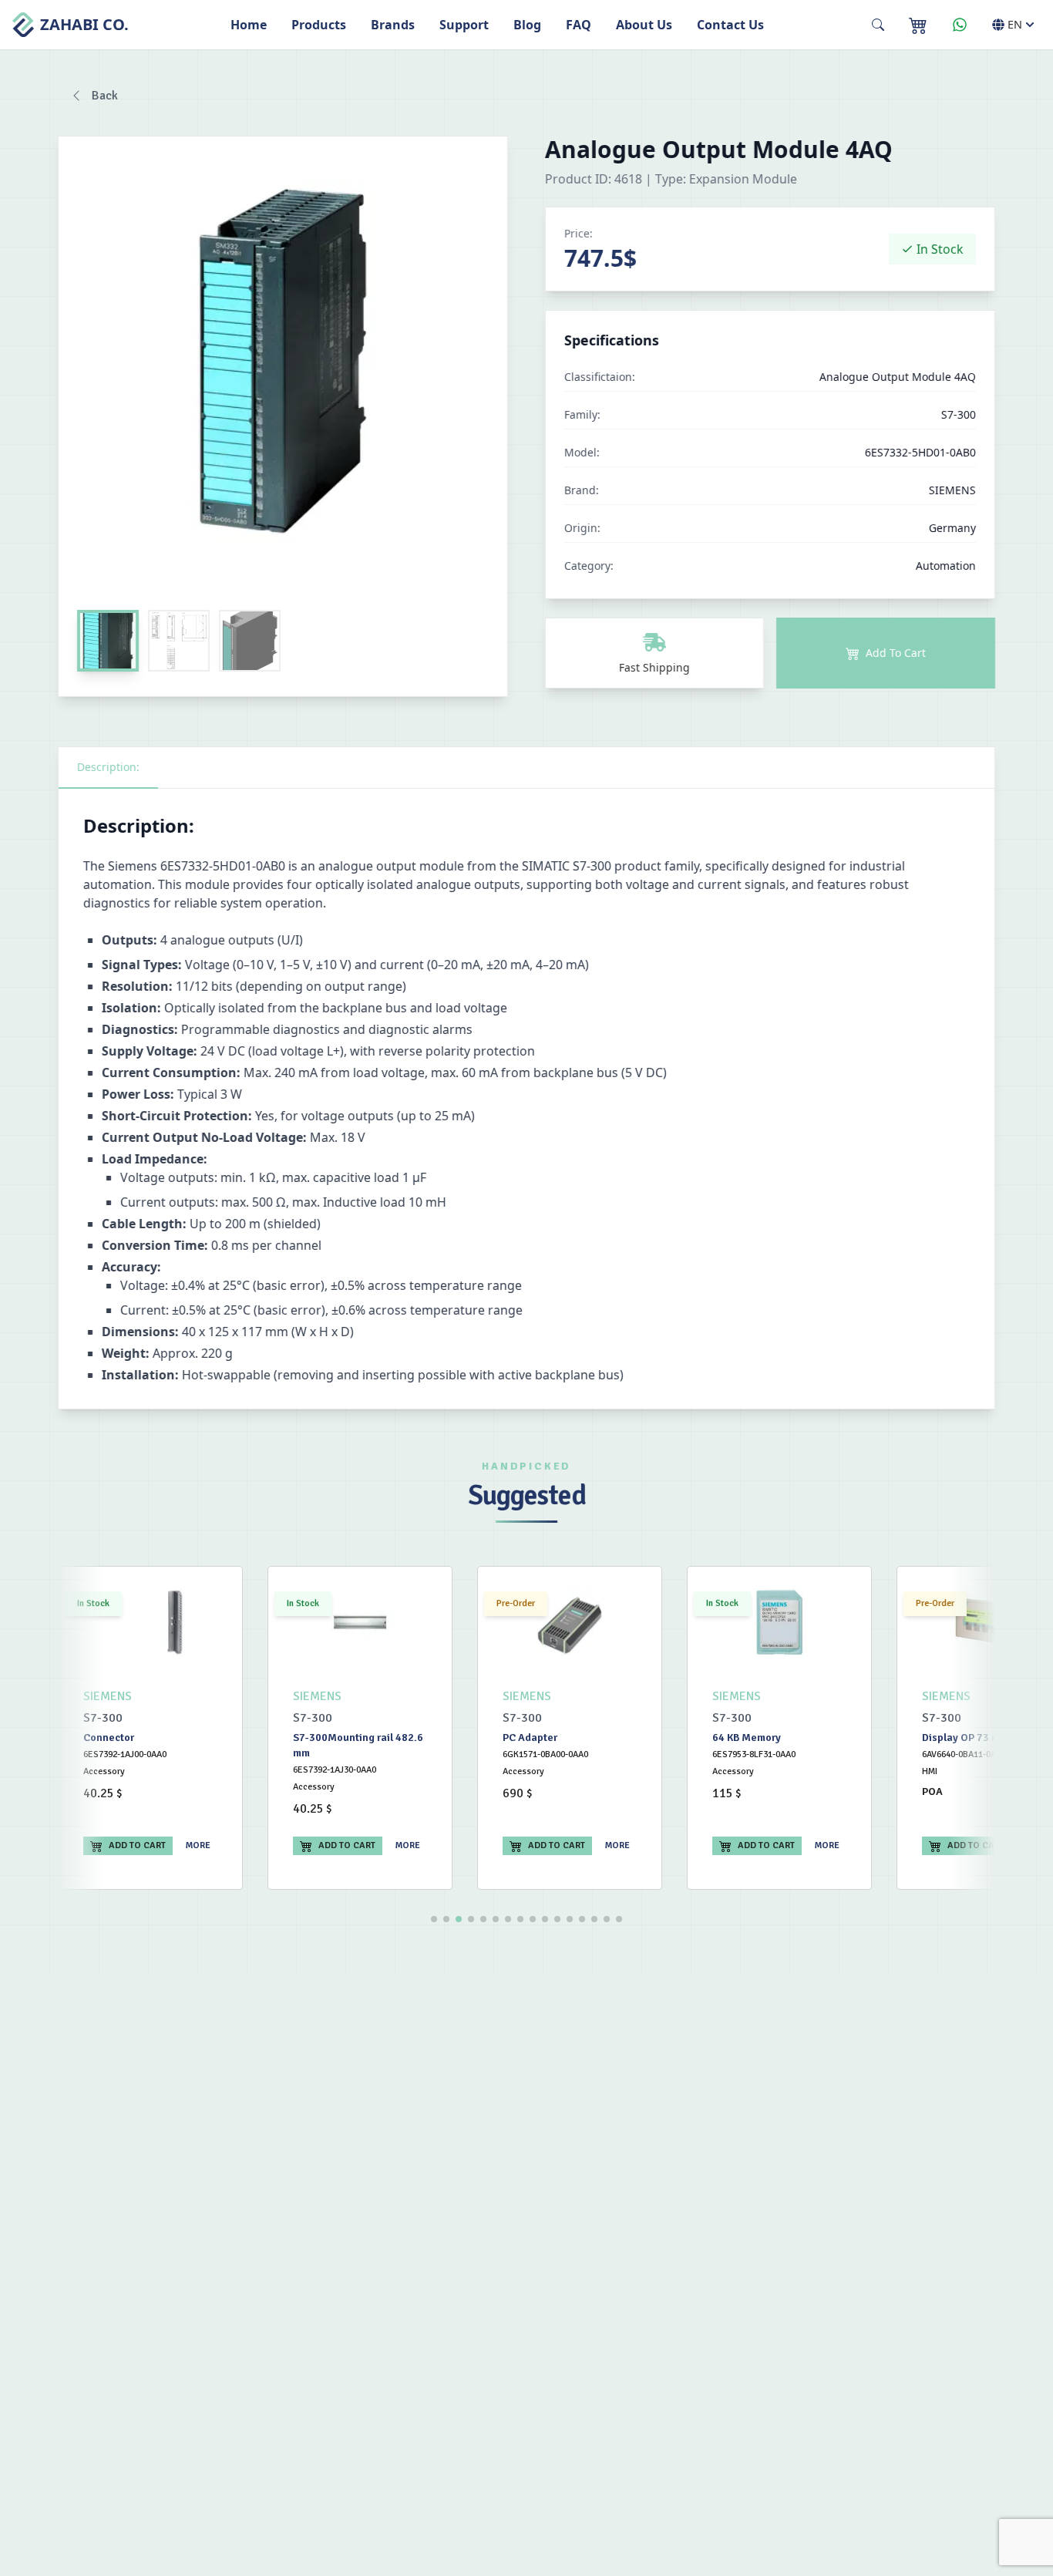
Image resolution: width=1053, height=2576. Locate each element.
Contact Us (730, 25)
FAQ (579, 25)
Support (464, 25)
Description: (108, 767)
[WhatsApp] (960, 25)
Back (105, 96)
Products (319, 25)
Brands (393, 25)
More (198, 1845)
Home (249, 25)
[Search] (878, 25)
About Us (644, 25)
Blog (527, 25)
